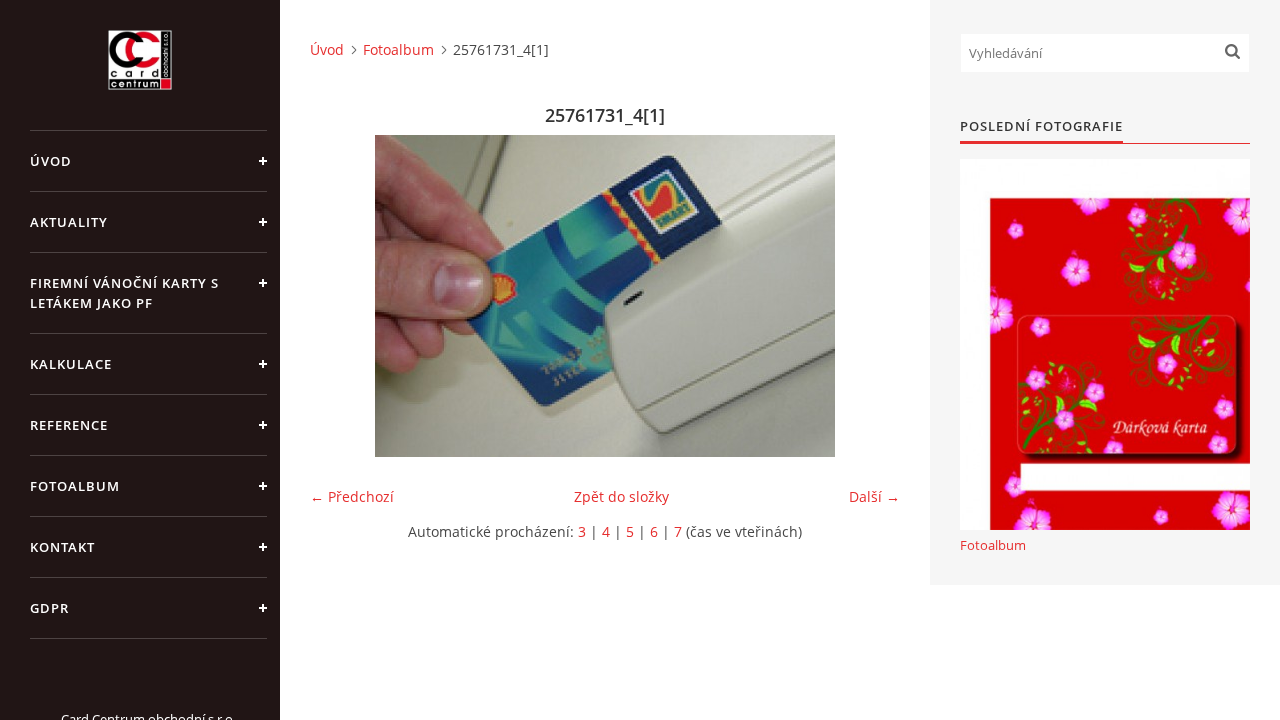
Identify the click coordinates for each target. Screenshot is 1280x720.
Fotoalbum (75, 486)
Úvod (51, 161)
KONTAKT (62, 547)
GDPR (49, 608)
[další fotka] (867, 296)
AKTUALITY (69, 222)
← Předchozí (352, 496)
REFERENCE (69, 425)
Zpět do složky (621, 496)
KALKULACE (71, 364)
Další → (874, 496)
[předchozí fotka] (342, 296)
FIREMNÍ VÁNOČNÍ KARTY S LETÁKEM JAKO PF (124, 293)
